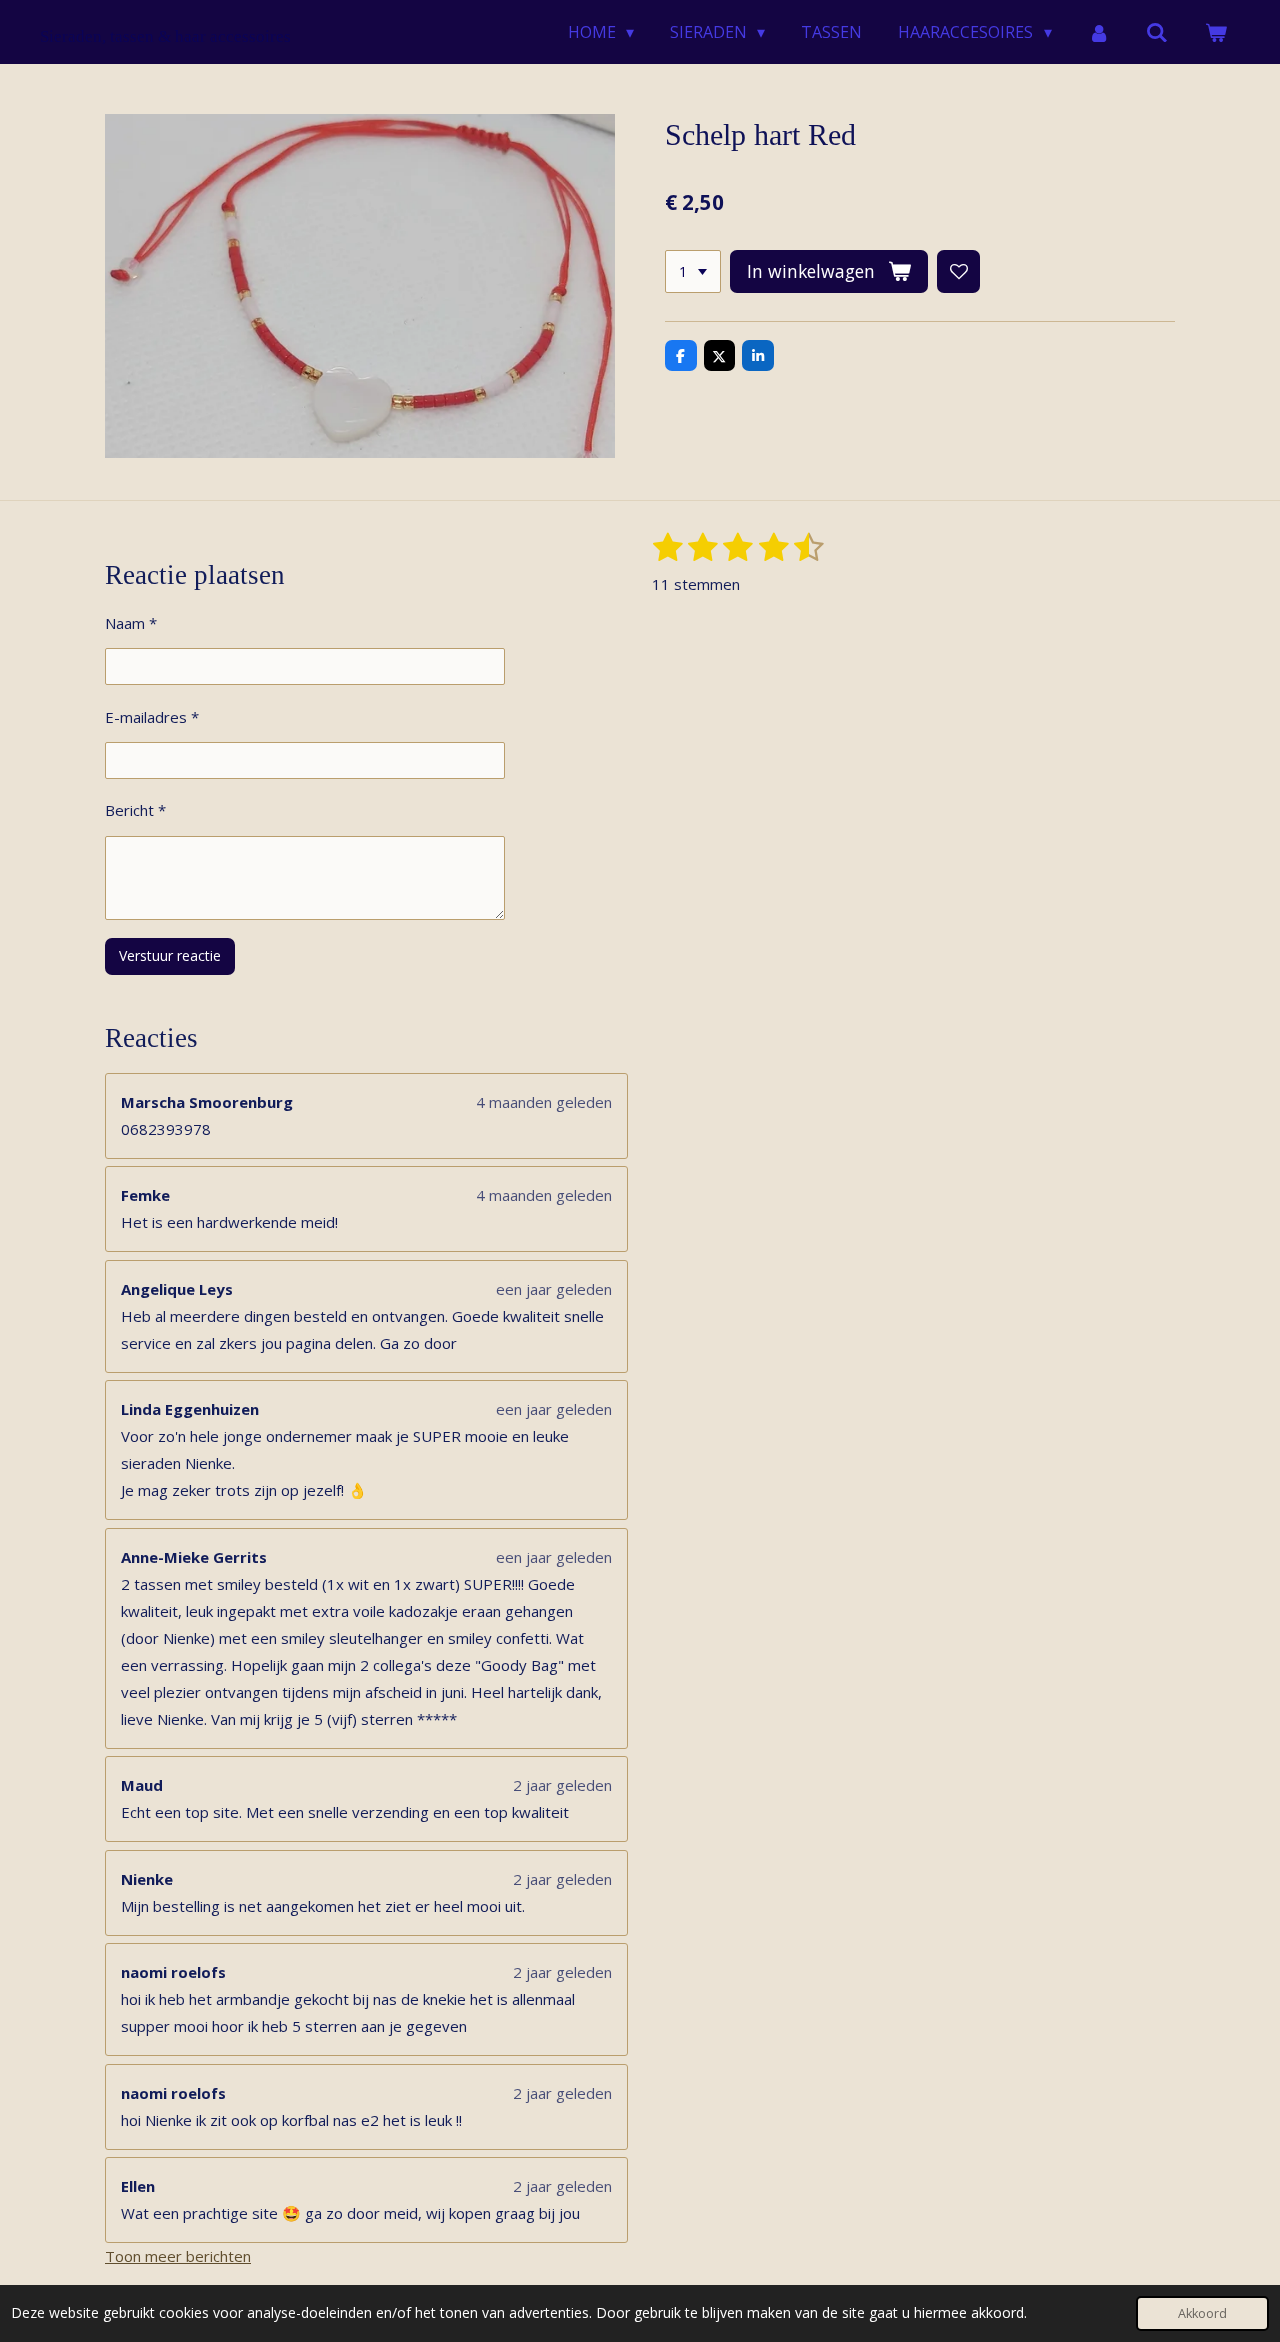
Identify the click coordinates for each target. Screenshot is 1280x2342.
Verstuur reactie (170, 955)
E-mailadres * (152, 717)
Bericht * (135, 810)
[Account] (1099, 32)
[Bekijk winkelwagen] (1216, 32)
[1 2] (693, 272)
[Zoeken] (1157, 32)
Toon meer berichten (178, 2256)
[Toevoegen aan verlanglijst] (959, 272)
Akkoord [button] (1202, 2313)
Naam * (131, 623)
